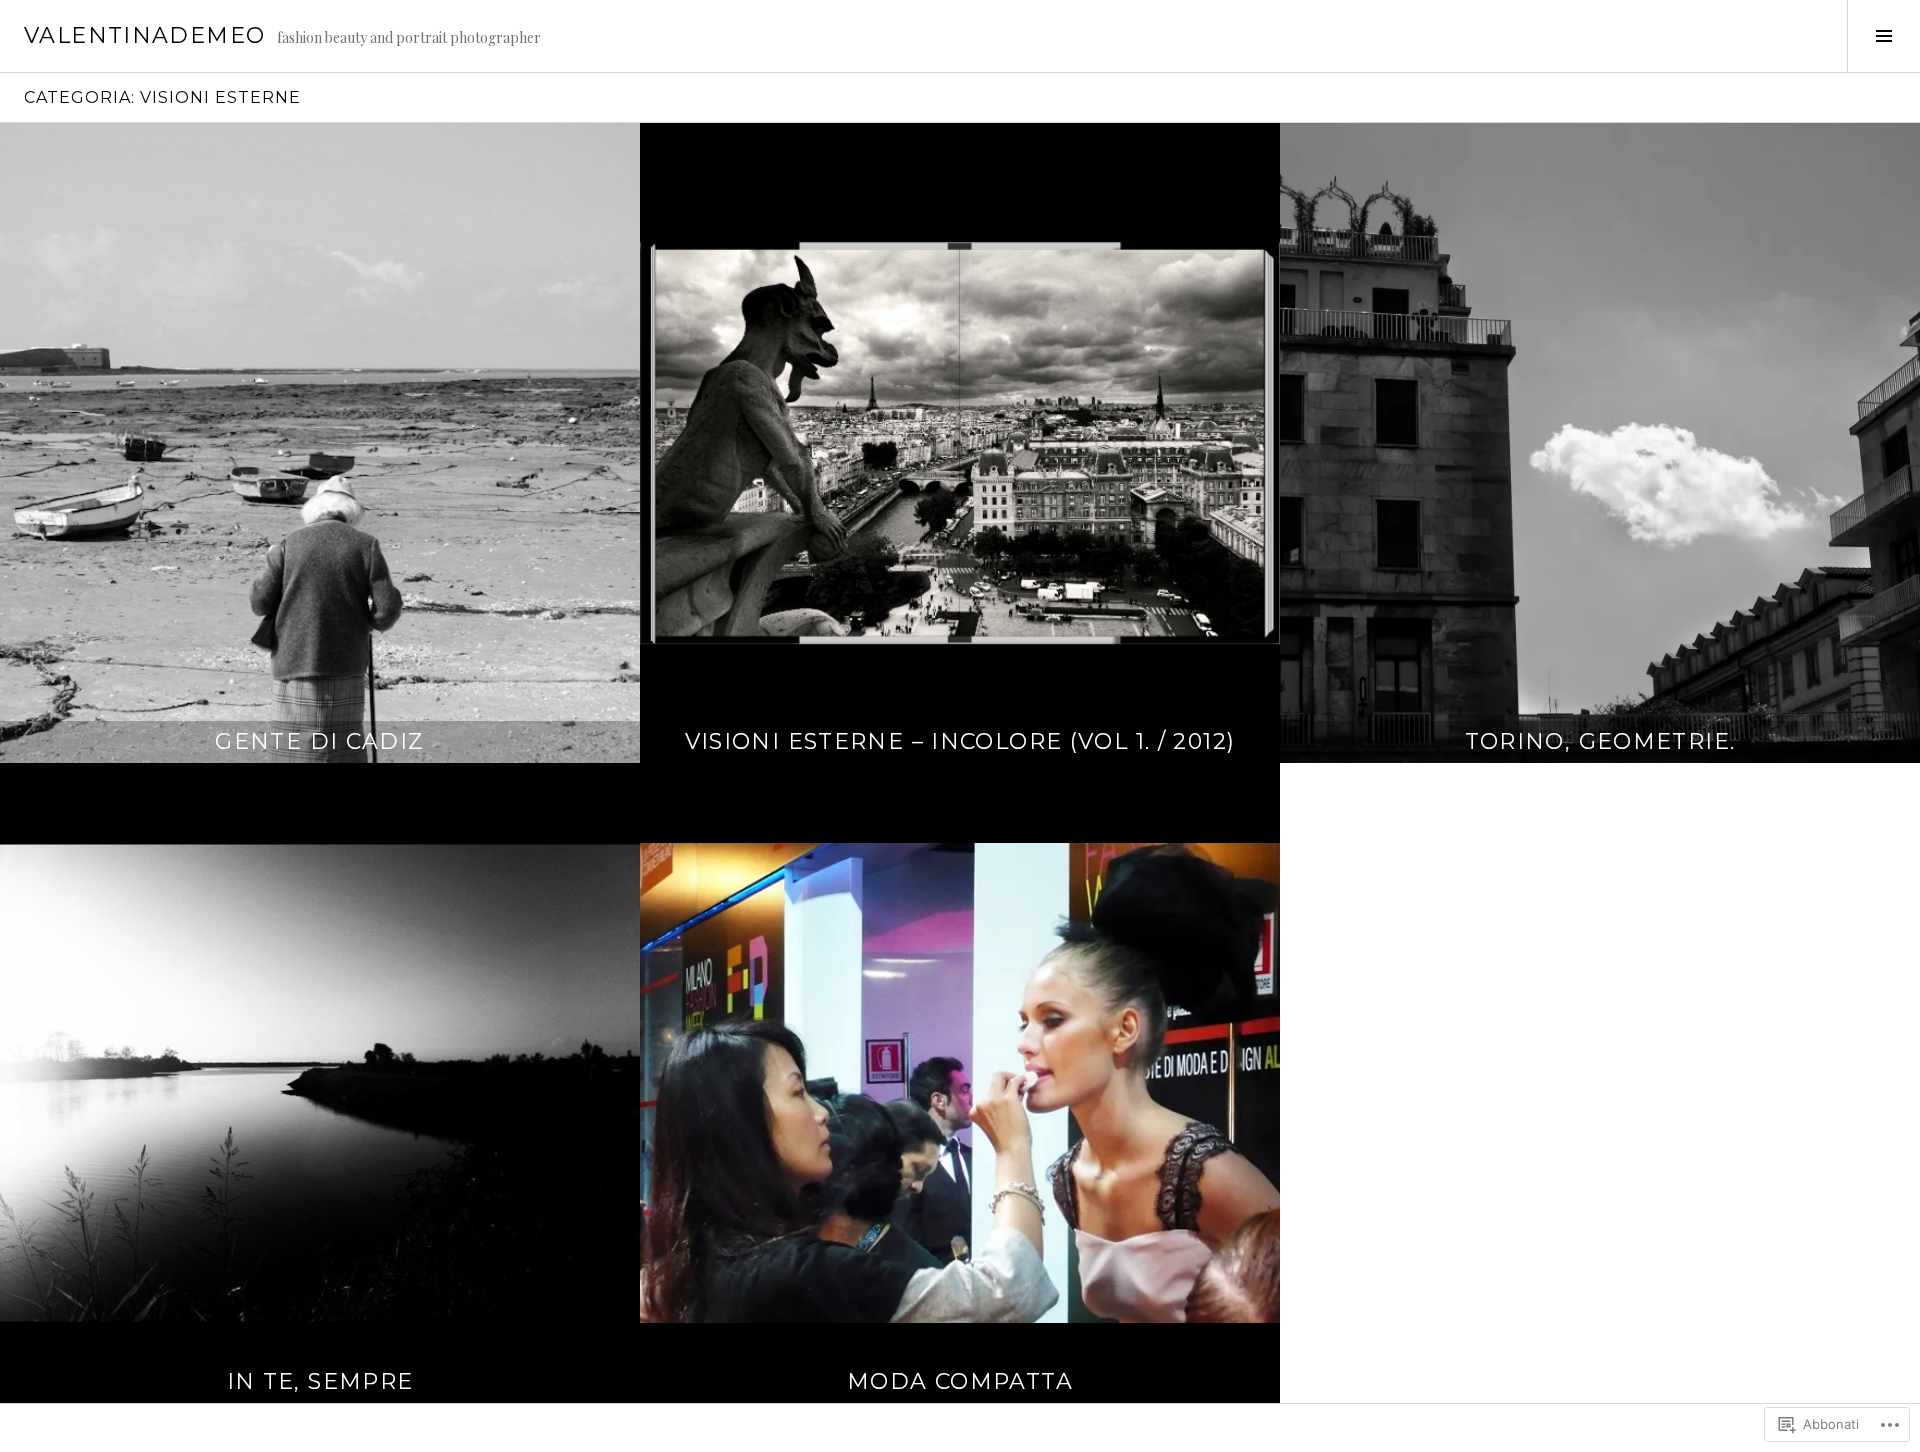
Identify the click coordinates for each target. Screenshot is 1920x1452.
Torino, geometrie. (1600, 741)
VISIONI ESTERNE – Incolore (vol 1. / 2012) (960, 741)
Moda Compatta (960, 1381)
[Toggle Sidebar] (1883, 36)
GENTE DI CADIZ (319, 741)
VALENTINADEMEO (144, 35)
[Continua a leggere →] (320, 443)
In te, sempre (320, 1381)
